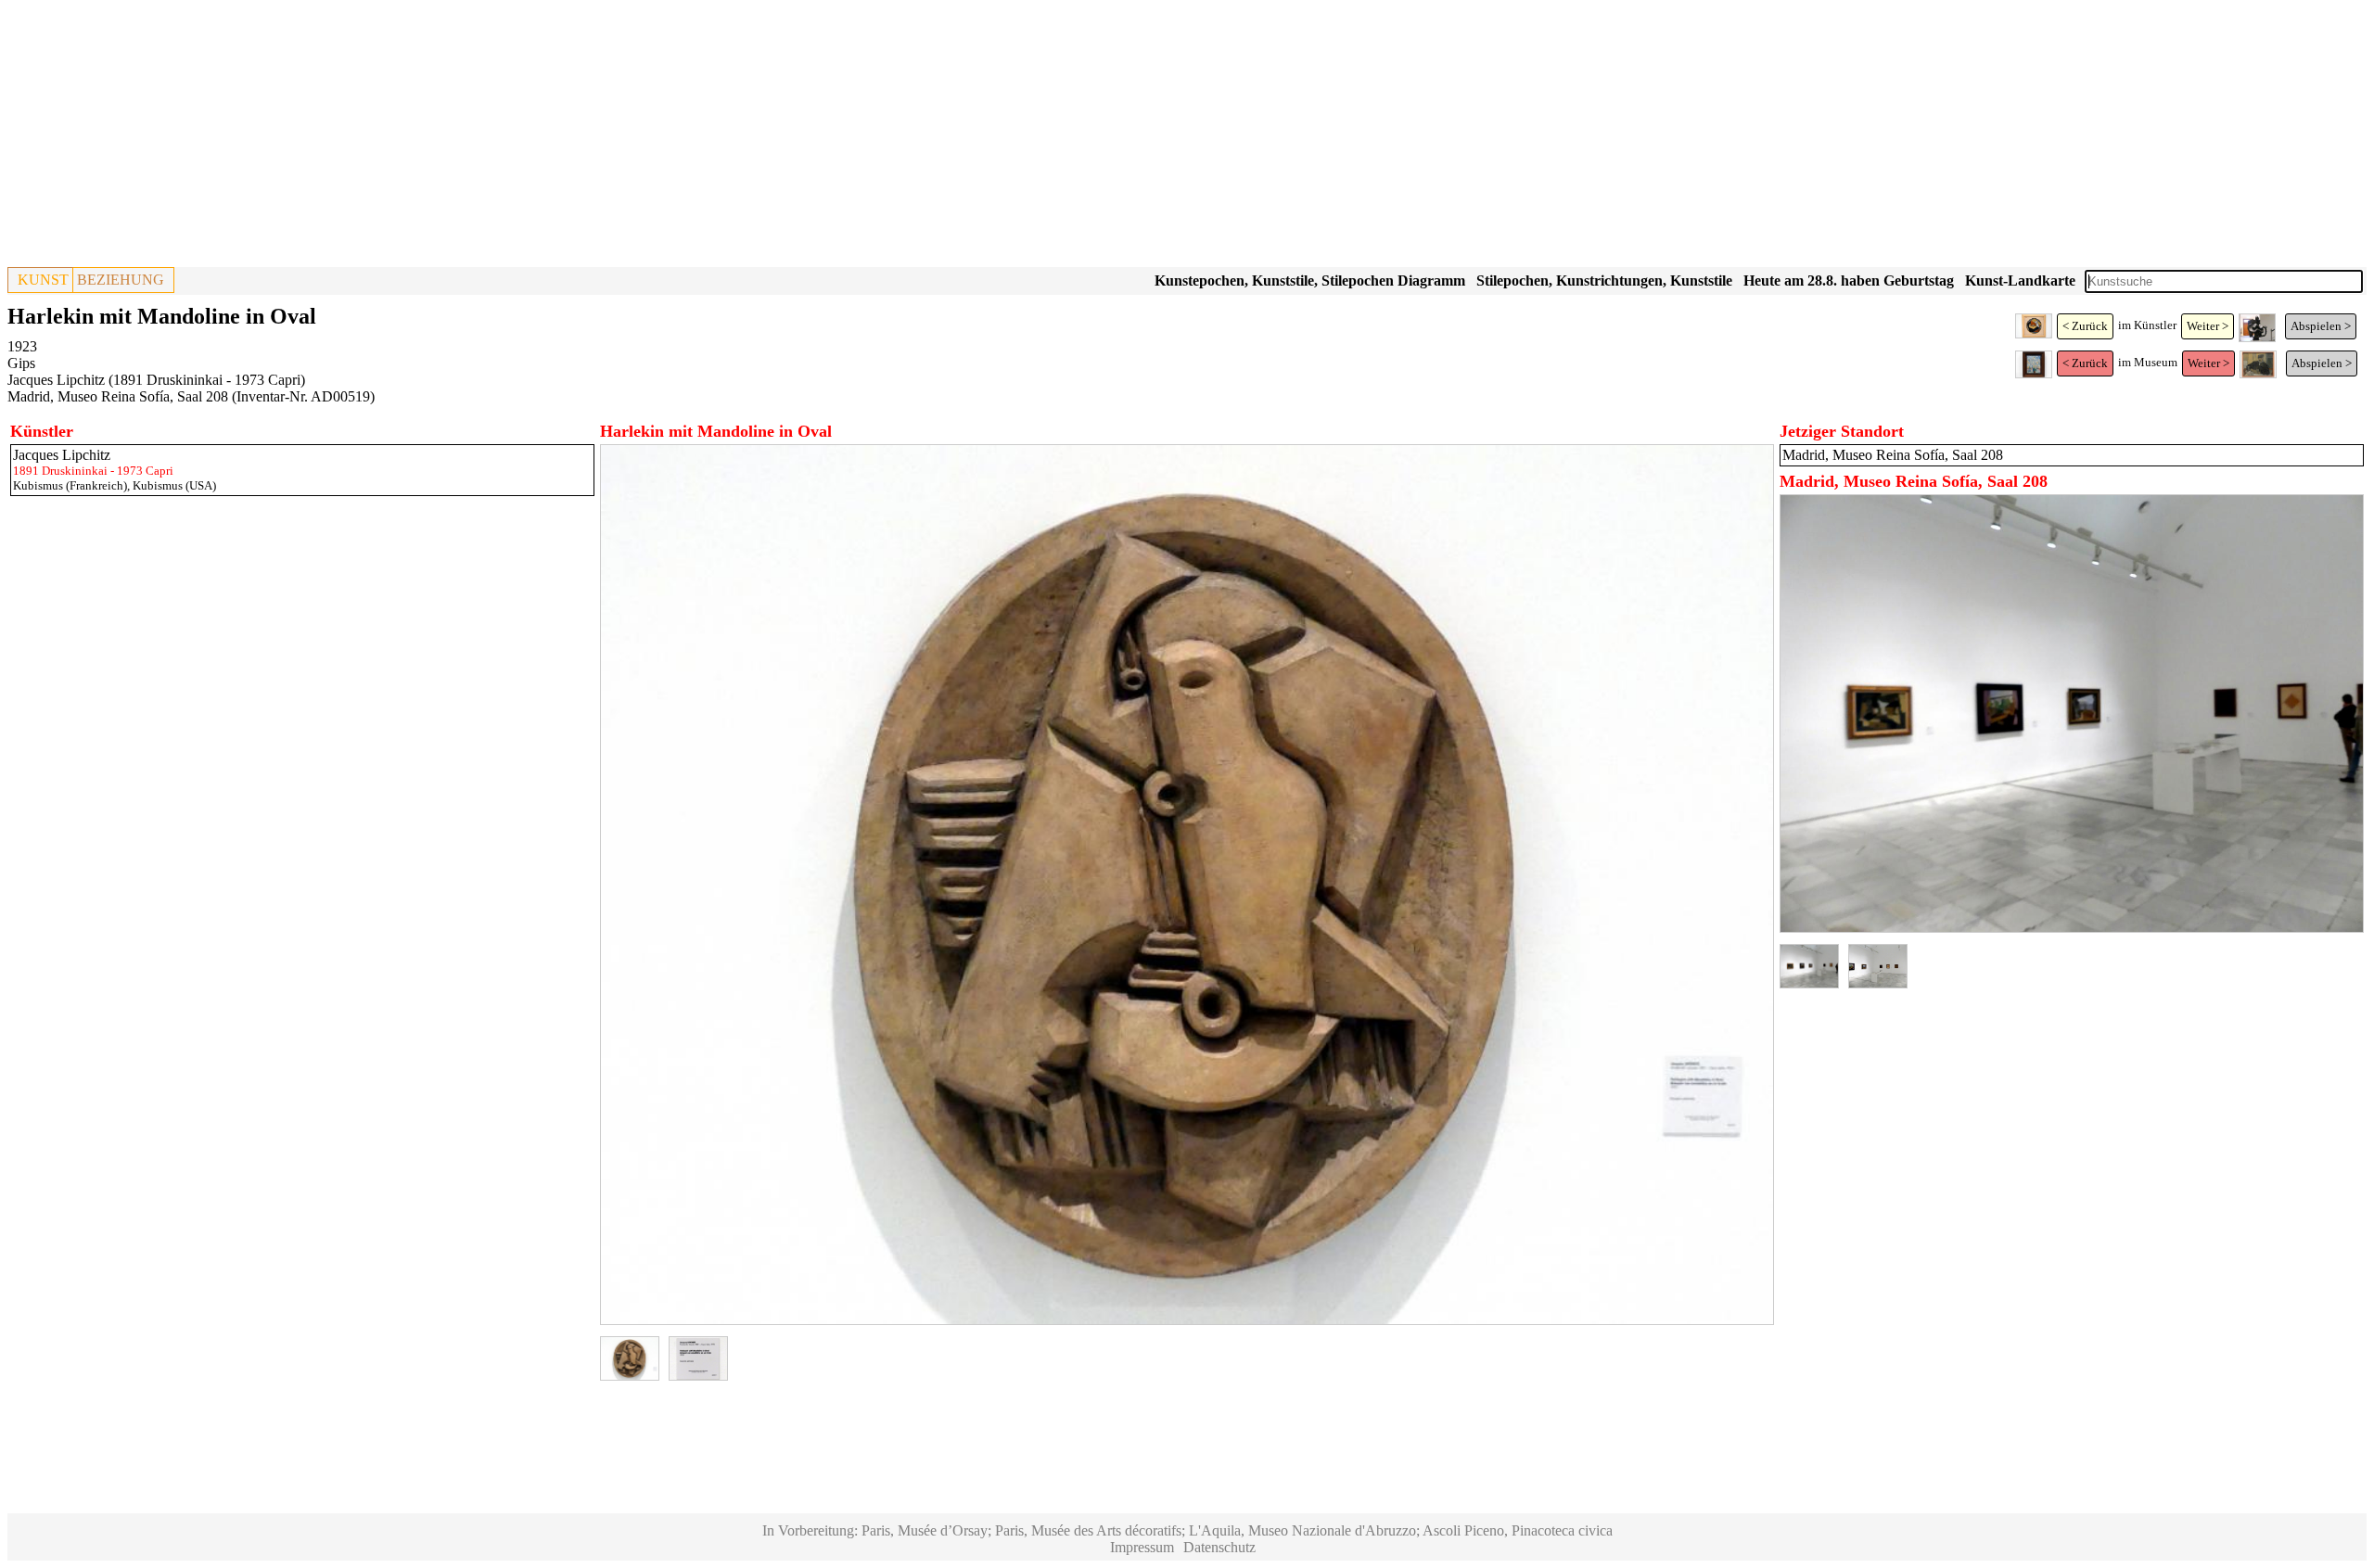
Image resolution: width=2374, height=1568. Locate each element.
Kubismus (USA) (174, 485)
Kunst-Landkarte (2020, 280)
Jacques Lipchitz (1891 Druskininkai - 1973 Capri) (156, 380)
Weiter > (2208, 326)
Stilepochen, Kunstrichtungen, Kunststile (1604, 280)
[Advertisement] (564, 137)
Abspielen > (2321, 326)
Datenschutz (1219, 1547)
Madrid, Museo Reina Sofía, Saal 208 (118, 396)
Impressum (1142, 1547)
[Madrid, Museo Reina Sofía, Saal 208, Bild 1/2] (2072, 928)
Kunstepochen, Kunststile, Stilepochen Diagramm (1310, 280)
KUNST (43, 280)
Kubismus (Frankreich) (70, 485)
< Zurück (2085, 326)
